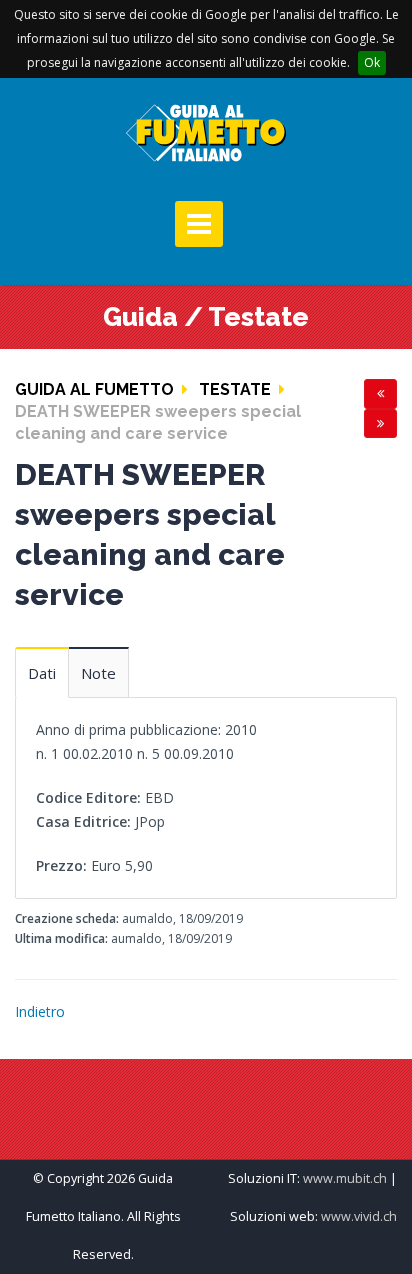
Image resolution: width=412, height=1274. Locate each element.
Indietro (40, 1011)
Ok (372, 62)
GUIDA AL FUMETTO (94, 389)
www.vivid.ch (359, 1216)
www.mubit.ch (345, 1178)
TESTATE (235, 389)
